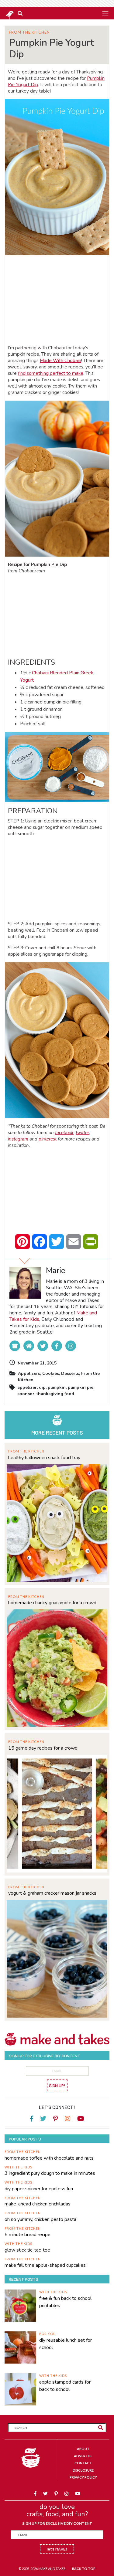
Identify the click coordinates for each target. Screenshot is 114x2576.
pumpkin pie (81, 1387)
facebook (64, 1133)
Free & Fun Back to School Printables (65, 2302)
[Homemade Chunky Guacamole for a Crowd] (57, 1668)
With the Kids (18, 2167)
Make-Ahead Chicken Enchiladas (38, 2204)
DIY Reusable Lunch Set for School (66, 2344)
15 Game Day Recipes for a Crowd (43, 1748)
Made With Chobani (60, 361)
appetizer (27, 1387)
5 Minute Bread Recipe (28, 2235)
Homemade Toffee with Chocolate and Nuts (49, 2158)
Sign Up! (57, 2085)
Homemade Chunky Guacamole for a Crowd (52, 1603)
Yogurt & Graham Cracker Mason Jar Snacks (52, 1893)
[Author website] (29, 1346)
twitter (82, 1133)
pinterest (48, 1139)
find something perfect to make (51, 373)
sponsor (26, 1394)
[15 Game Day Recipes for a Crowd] (57, 1813)
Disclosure (83, 2470)
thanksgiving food (55, 1394)
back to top (84, 2569)
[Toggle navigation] (105, 13)
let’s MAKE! (57, 2549)
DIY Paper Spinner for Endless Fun (39, 2189)
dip (42, 1387)
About (83, 2449)
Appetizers (29, 1373)
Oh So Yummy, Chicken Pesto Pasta (40, 2219)
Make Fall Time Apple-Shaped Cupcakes (45, 2265)
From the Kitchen (29, 32)
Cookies (51, 1373)
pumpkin (57, 1387)
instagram (18, 1139)
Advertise (83, 2456)
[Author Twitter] (43, 1346)
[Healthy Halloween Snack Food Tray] (57, 1522)
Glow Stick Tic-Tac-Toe (27, 2250)
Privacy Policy (83, 2477)
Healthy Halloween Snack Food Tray (44, 1458)
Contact (83, 2463)
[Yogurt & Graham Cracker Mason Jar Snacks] (57, 1958)
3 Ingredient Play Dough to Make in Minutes (50, 2173)
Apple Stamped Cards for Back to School (65, 2386)
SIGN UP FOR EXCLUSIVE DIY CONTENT (57, 2523)
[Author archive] (15, 1346)
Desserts (70, 1373)
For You (48, 2334)
